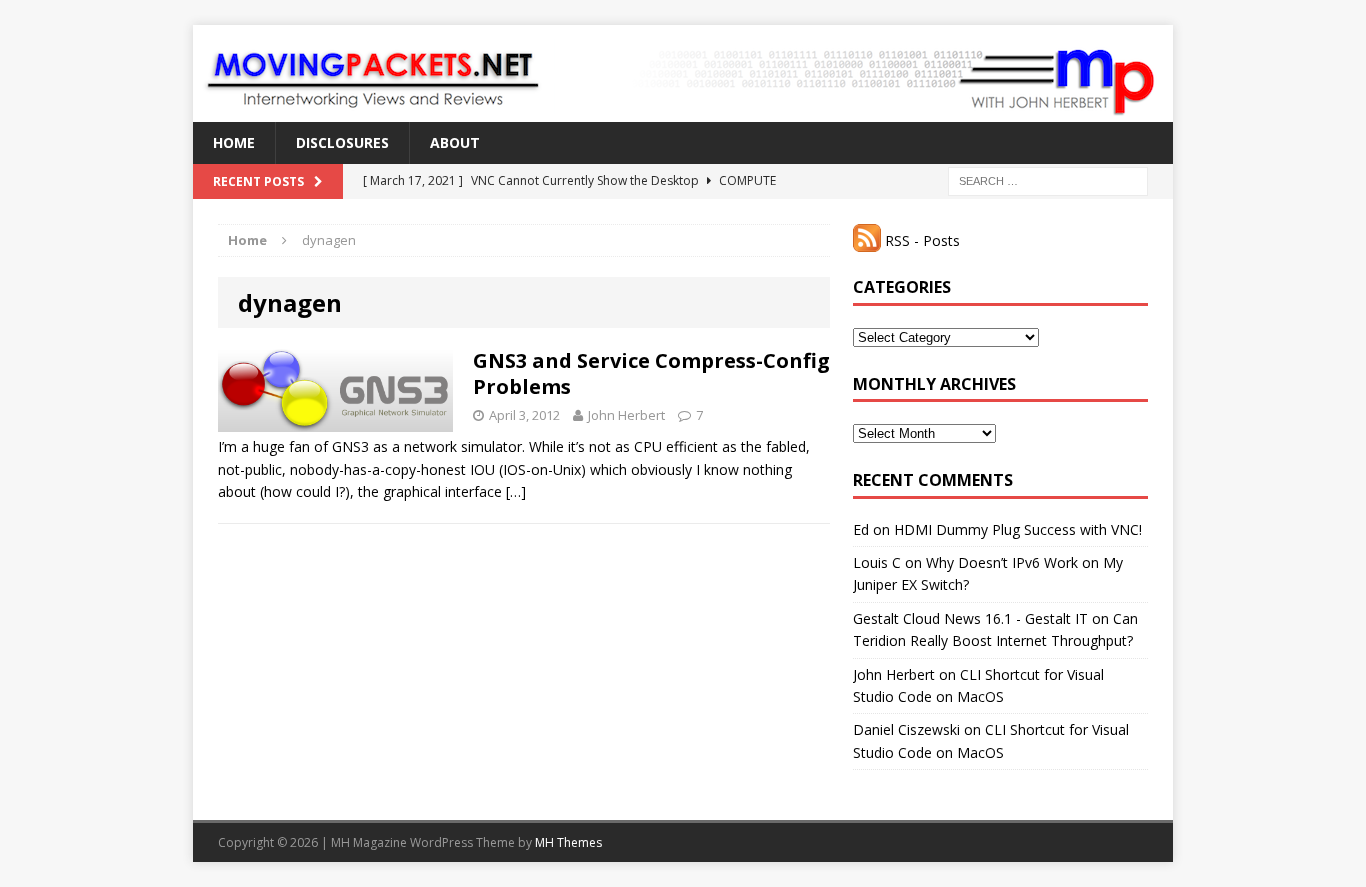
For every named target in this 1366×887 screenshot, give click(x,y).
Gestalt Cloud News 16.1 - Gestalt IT (970, 618)
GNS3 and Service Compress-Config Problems (651, 373)
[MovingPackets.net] (683, 73)
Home (234, 142)
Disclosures (342, 142)
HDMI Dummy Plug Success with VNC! (1018, 529)
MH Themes (568, 842)
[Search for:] (1048, 180)
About (455, 142)
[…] (516, 491)
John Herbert (626, 415)
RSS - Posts (920, 240)
